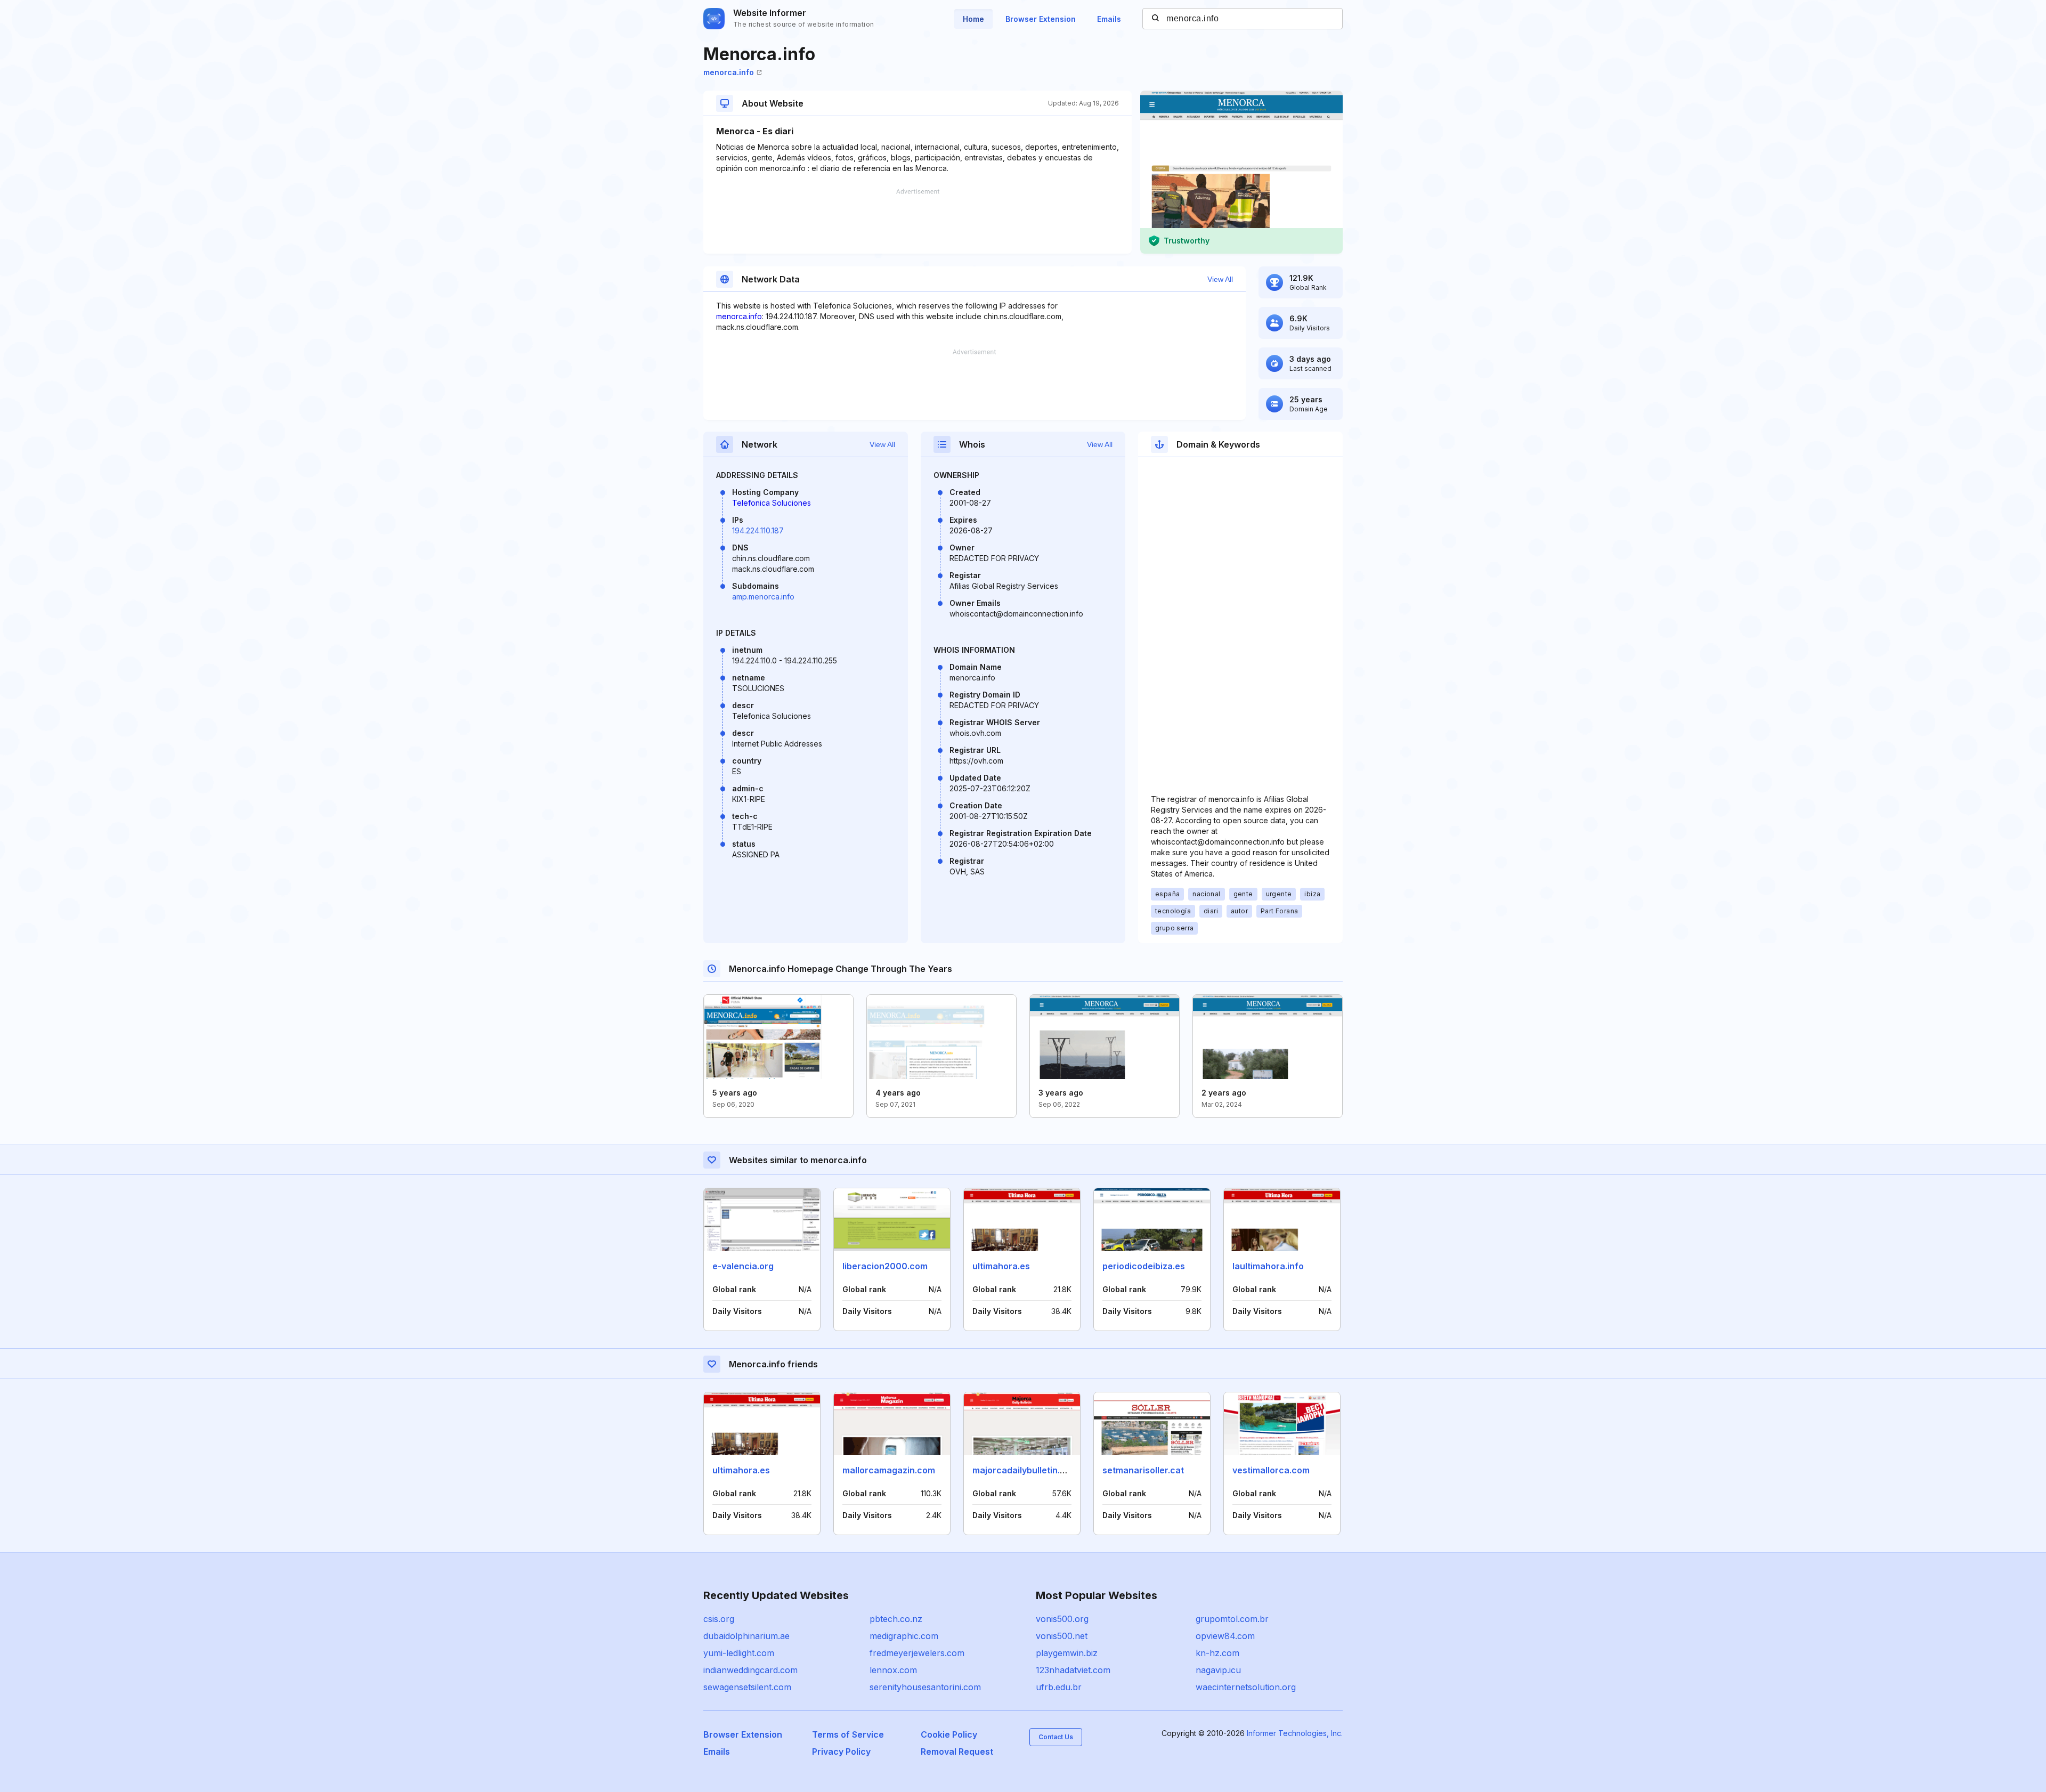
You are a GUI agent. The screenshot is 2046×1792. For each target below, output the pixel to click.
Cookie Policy (949, 1734)
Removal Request (957, 1752)
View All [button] (1220, 279)
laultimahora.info (1268, 1266)
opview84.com (1225, 1636)
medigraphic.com (904, 1636)
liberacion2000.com (885, 1266)
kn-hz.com (1217, 1653)
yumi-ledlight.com (739, 1653)
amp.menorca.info (763, 597)
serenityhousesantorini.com (925, 1687)
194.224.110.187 (758, 530)
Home (973, 19)
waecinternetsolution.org (1246, 1687)
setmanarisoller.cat (1143, 1470)
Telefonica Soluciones (772, 503)
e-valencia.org (743, 1266)
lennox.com (893, 1670)
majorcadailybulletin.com (1025, 1470)
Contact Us (1056, 1737)
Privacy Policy (841, 1752)
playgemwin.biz (1067, 1653)
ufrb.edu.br (1059, 1687)
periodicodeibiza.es (1144, 1266)
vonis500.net (1062, 1636)
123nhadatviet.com (1073, 1670)
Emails (1109, 19)
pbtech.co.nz (896, 1619)
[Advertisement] (918, 221)
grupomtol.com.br (1232, 1619)
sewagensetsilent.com (747, 1687)
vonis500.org (1062, 1619)
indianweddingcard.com (750, 1670)
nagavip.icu (1218, 1670)
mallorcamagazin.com (889, 1470)
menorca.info (729, 72)
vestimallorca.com (1271, 1470)
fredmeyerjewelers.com (917, 1653)
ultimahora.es (1001, 1266)
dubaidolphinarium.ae (746, 1636)
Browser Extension (1041, 19)
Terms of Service (848, 1734)
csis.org (719, 1619)
